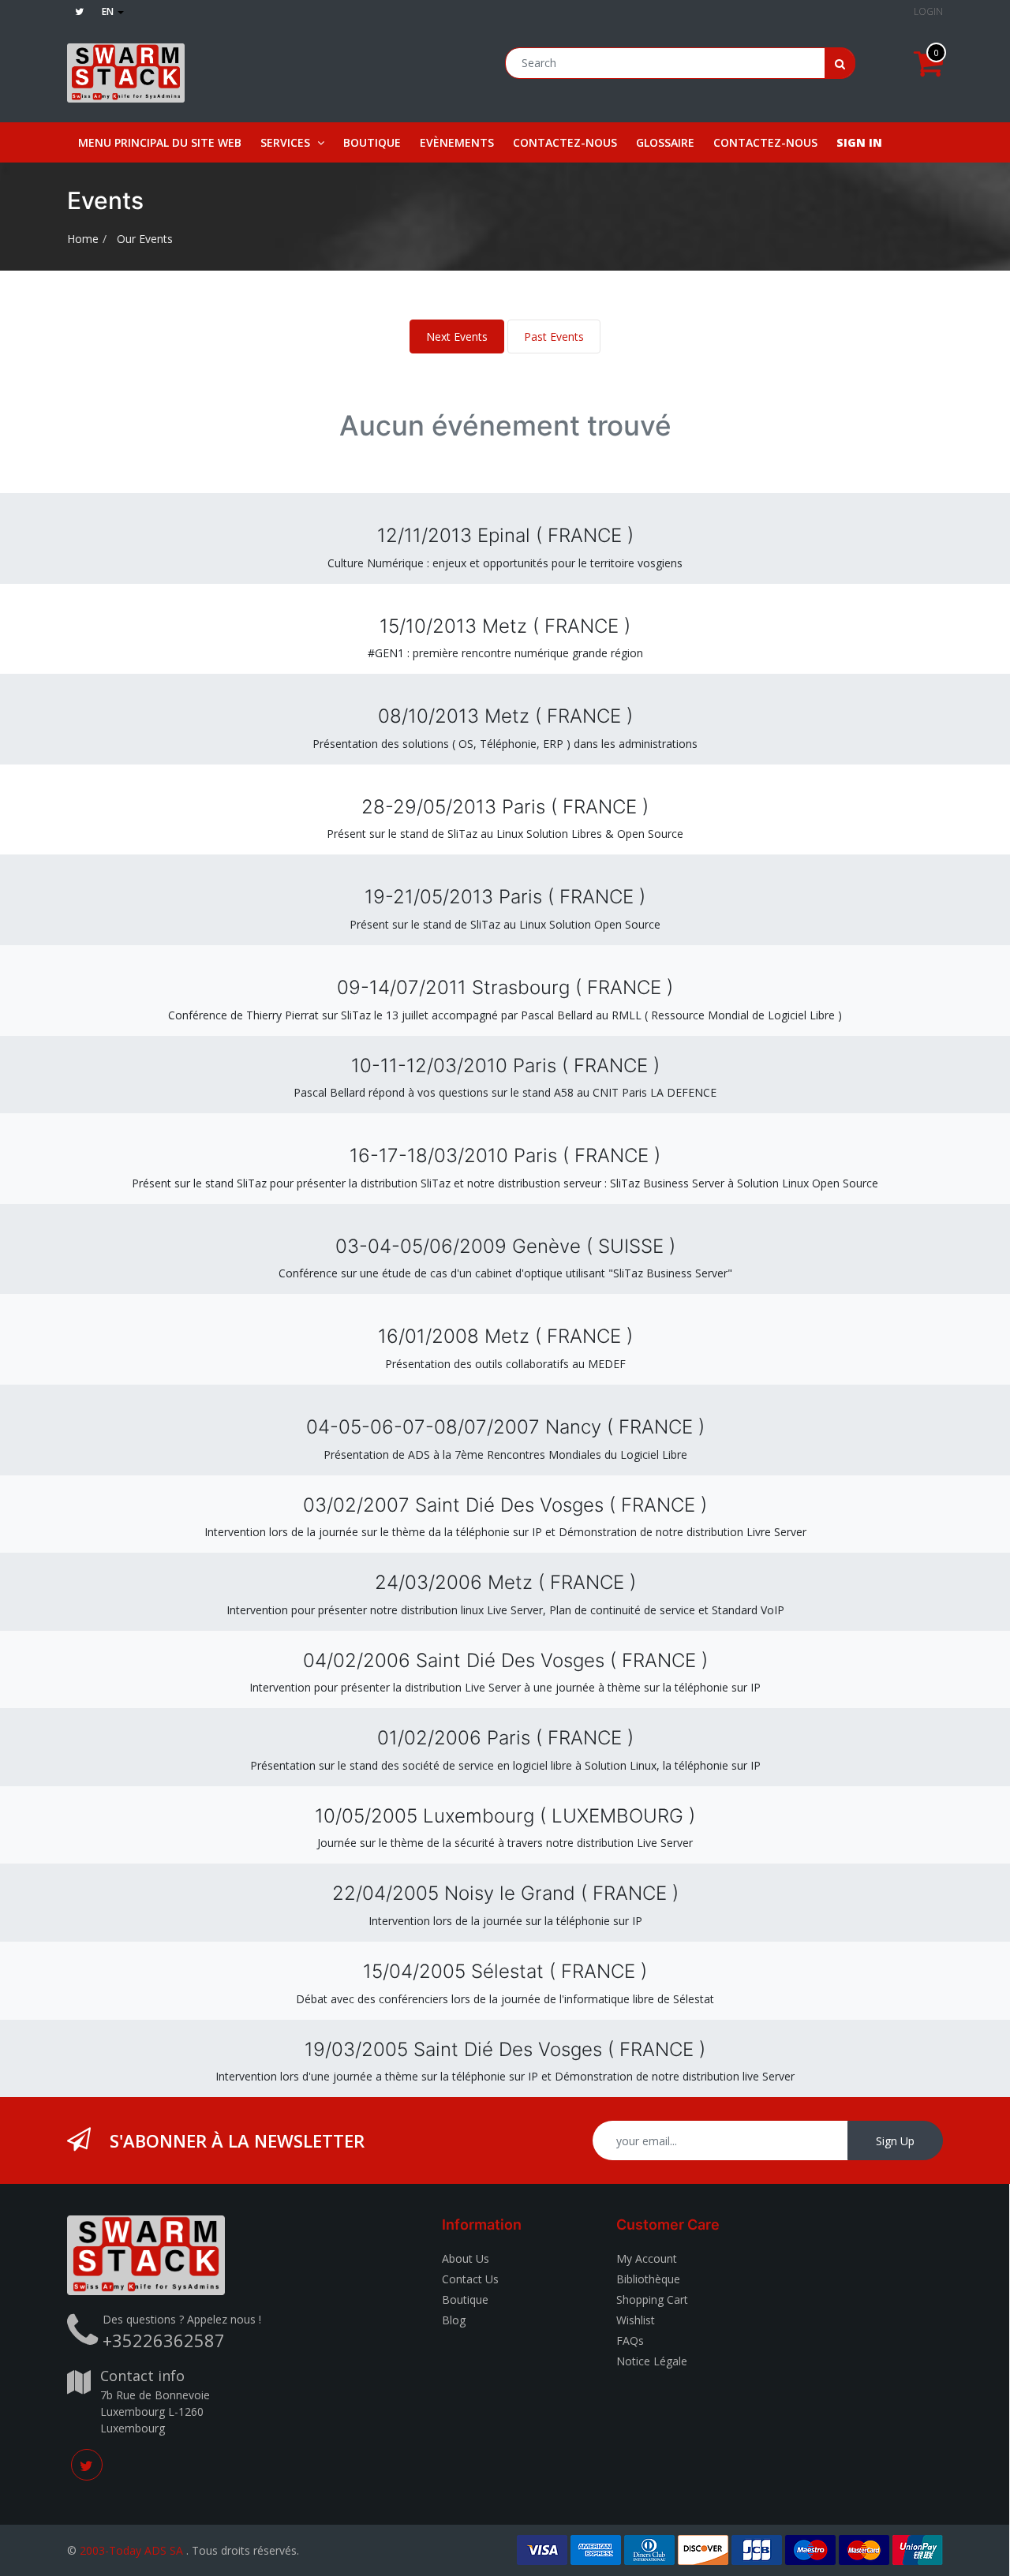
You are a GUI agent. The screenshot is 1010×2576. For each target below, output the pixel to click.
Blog (454, 2320)
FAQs (630, 2340)
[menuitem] (160, 142)
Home (83, 239)
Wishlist (636, 2320)
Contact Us (470, 2279)
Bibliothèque (648, 2279)
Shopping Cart (652, 2299)
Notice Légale (652, 2361)
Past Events (554, 336)
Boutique (465, 2299)
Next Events (457, 336)
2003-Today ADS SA (131, 2550)
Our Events (145, 239)
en (109, 11)
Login (928, 11)
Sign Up (895, 2141)
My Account (647, 2258)
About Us (466, 2258)
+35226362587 (164, 2340)
